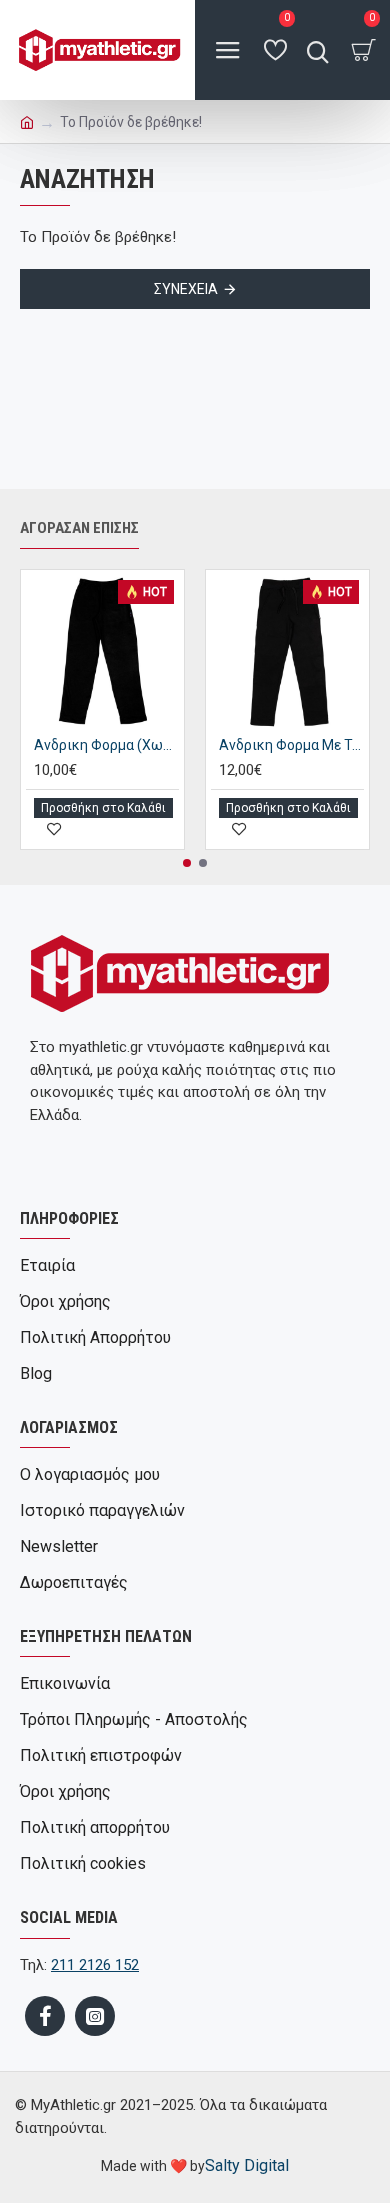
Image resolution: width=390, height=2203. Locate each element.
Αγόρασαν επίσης (79, 528)
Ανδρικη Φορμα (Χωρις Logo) (106, 745)
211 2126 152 (95, 1965)
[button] (187, 863)
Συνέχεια (186, 289)
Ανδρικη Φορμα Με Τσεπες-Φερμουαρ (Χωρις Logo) (291, 745)
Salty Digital (247, 2165)
